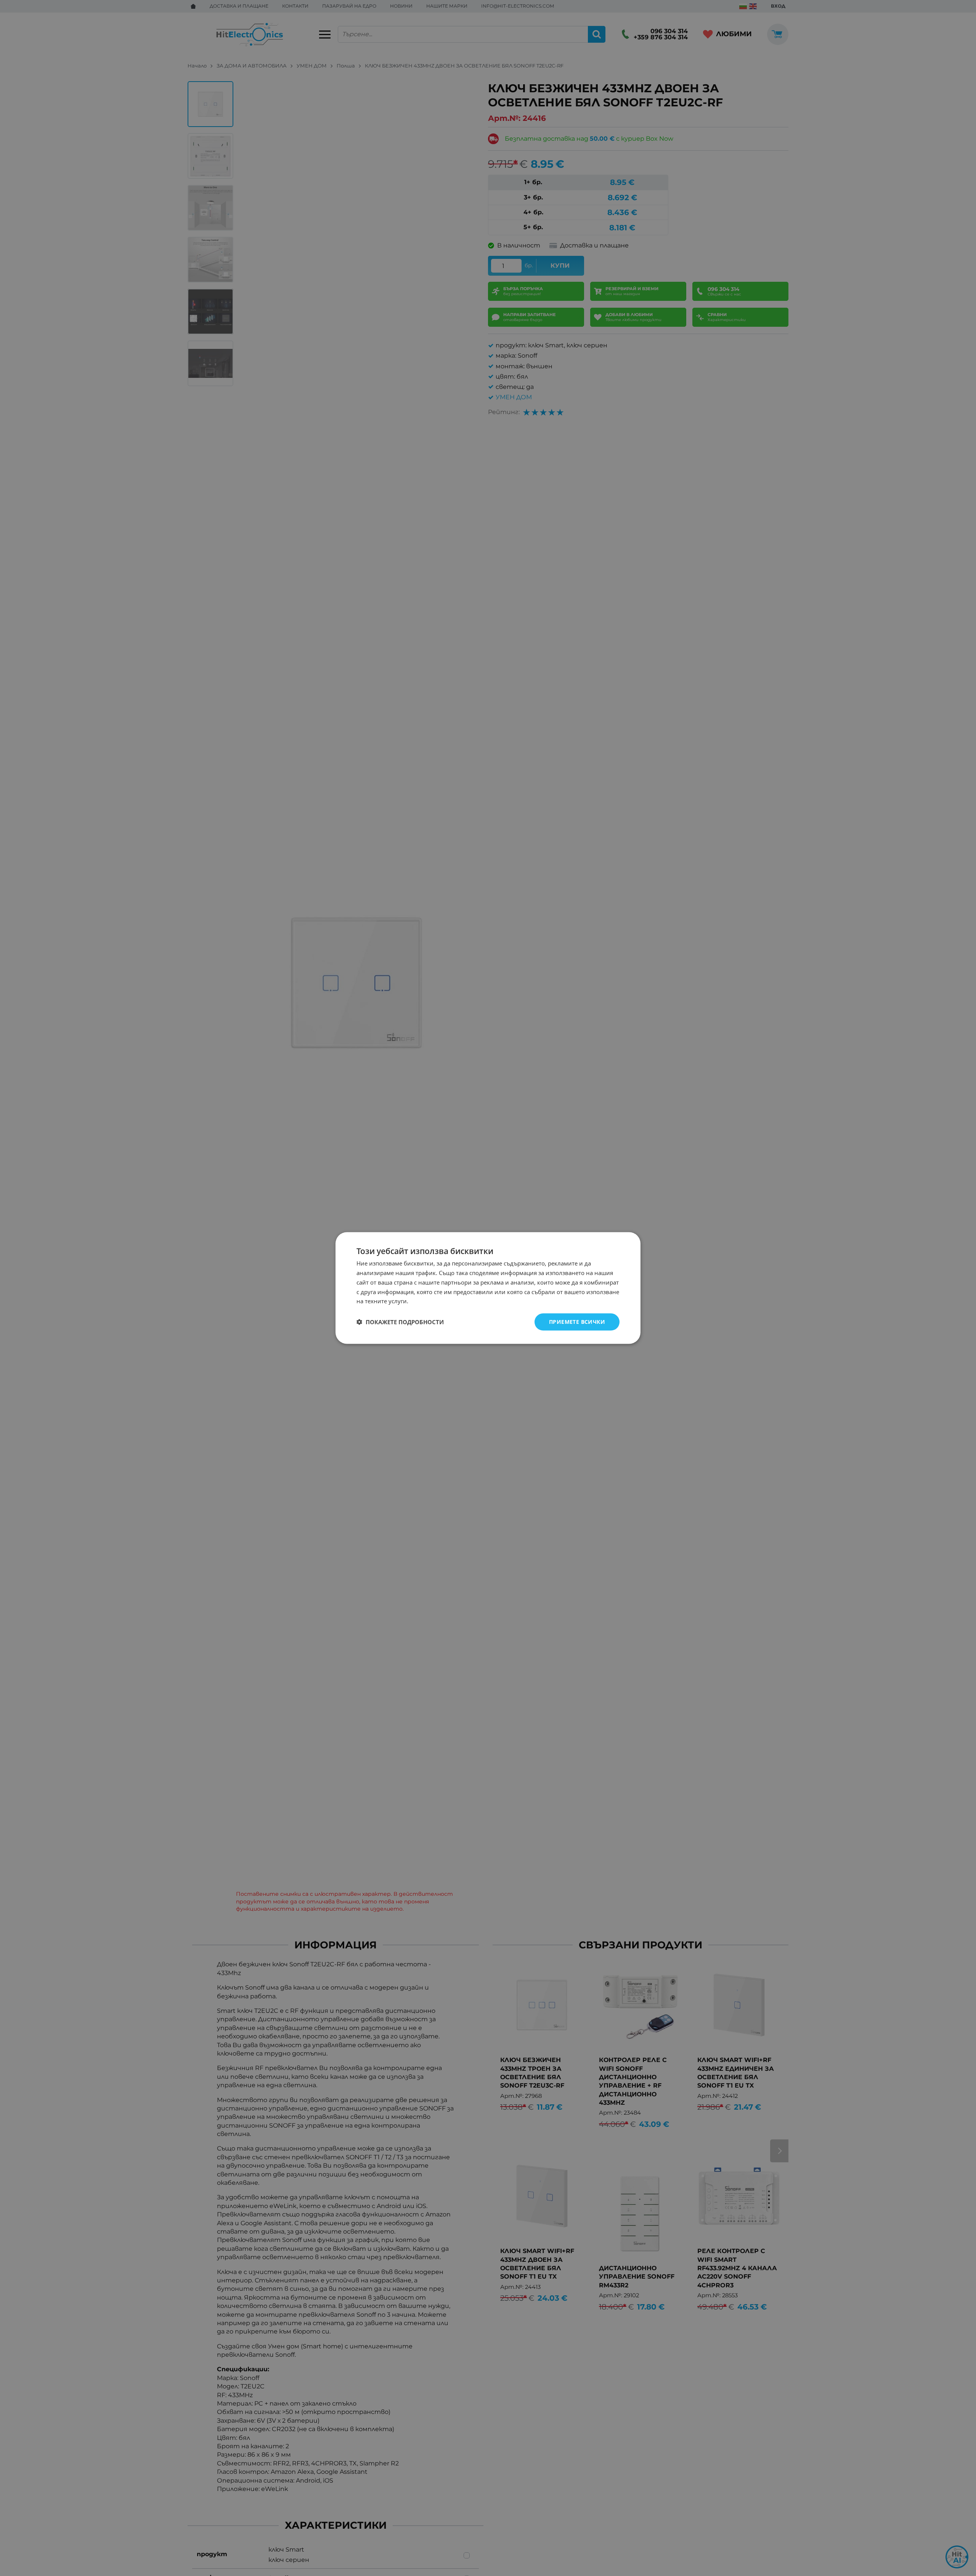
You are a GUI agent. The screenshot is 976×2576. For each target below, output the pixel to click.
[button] (400, 1322)
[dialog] (488, 1288)
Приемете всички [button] (577, 1322)
